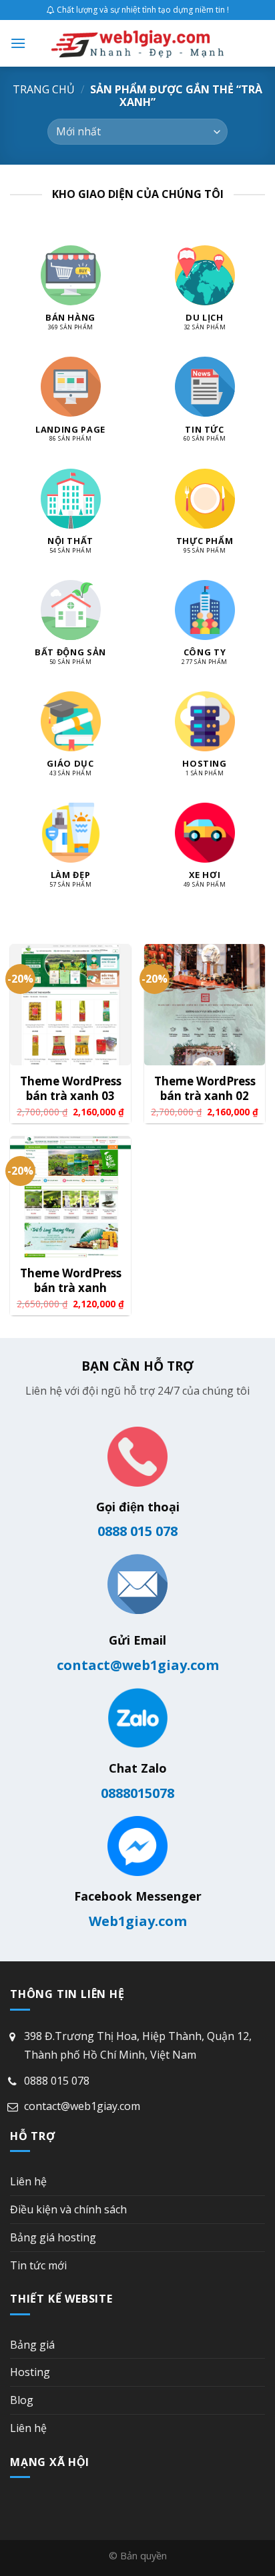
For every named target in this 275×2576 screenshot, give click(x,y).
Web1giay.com (138, 1921)
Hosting (30, 2372)
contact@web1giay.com (138, 1665)
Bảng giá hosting (53, 2237)
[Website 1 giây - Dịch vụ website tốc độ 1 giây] (138, 43)
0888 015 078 (137, 1531)
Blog (22, 2400)
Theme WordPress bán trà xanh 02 (205, 1089)
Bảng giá (32, 2345)
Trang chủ (44, 89)
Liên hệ (28, 2181)
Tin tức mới (38, 2265)
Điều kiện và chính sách (68, 2209)
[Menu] (18, 43)
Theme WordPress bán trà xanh (71, 1281)
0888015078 (137, 1793)
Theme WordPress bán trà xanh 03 (71, 1089)
